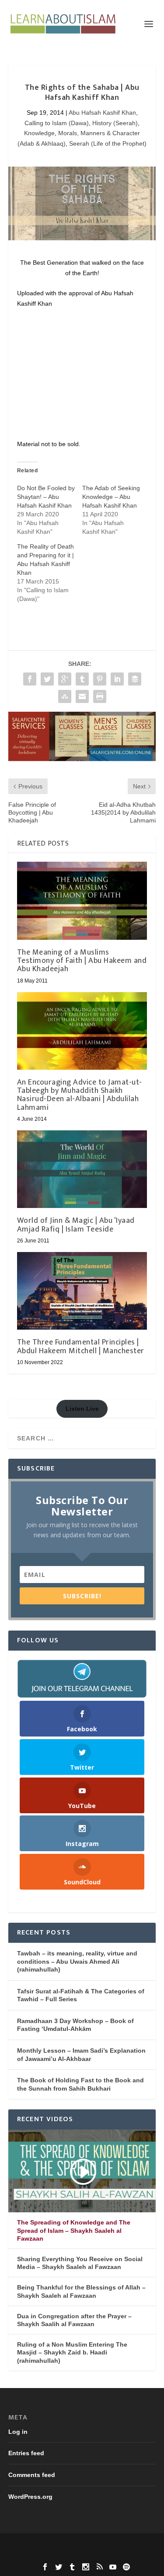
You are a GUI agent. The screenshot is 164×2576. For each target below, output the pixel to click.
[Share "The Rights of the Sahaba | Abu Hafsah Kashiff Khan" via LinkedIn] (117, 679)
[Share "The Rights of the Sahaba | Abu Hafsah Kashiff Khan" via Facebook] (30, 679)
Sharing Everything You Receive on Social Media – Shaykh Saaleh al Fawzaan (80, 2263)
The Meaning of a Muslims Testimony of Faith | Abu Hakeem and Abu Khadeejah (82, 961)
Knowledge (39, 133)
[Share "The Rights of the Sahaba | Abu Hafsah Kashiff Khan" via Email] (82, 696)
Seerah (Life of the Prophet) (108, 143)
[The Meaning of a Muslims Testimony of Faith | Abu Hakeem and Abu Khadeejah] (82, 901)
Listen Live (82, 1409)
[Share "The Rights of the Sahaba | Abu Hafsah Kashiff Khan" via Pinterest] (100, 679)
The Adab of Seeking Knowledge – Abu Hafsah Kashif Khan (111, 497)
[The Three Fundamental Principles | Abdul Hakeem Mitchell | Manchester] (82, 1291)
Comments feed (32, 2475)
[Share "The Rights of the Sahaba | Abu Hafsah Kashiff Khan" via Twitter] (47, 679)
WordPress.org (30, 2497)
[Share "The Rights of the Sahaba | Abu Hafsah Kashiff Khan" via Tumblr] (82, 679)
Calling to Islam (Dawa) (57, 123)
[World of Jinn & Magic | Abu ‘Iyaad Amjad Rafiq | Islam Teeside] (82, 1169)
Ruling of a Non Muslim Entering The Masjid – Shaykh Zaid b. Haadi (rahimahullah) (72, 2352)
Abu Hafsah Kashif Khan (102, 113)
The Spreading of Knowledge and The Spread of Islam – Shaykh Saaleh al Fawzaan (74, 2230)
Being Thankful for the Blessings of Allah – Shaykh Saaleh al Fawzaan (81, 2291)
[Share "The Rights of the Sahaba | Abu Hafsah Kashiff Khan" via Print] (100, 696)
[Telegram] (82, 1679)
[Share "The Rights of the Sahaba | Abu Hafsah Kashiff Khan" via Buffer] (135, 679)
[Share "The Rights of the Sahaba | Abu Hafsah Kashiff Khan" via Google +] (65, 679)
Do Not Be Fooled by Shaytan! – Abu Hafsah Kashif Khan (46, 497)
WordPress (82, 2554)
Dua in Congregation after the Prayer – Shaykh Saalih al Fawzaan (74, 2320)
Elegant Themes (81, 2545)
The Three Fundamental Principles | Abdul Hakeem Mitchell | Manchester (81, 1346)
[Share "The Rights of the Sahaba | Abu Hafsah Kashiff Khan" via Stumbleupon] (65, 696)
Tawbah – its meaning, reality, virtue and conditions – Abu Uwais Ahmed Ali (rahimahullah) (77, 1961)
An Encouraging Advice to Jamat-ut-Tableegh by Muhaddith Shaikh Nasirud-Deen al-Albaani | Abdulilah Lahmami (80, 1095)
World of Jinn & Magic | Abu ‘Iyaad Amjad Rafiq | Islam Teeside (76, 1225)
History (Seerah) (115, 123)
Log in (18, 2432)
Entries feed (26, 2453)
